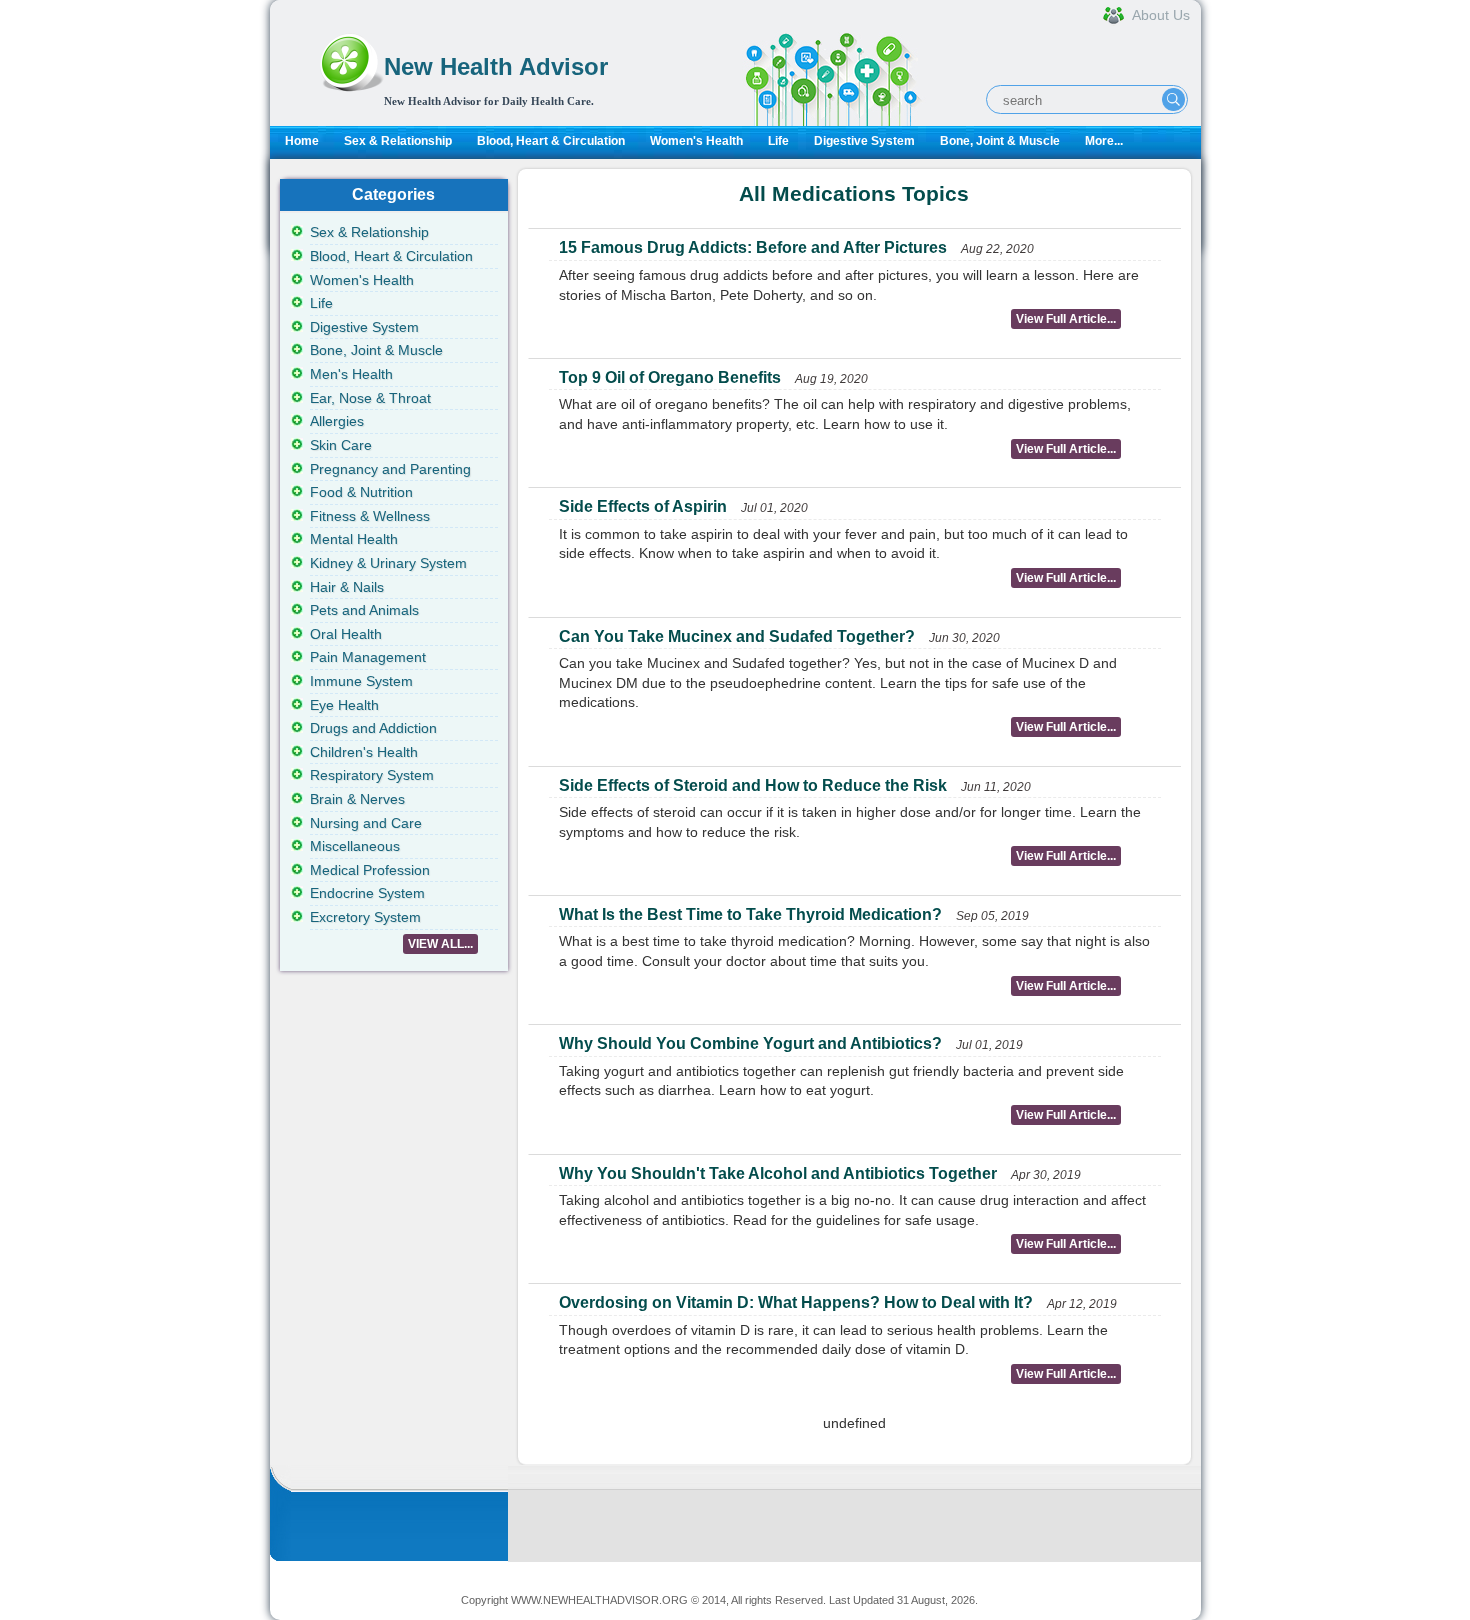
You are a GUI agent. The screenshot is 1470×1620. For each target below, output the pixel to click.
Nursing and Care (366, 823)
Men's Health (351, 374)
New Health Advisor (496, 66)
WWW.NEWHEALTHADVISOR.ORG (599, 1600)
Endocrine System (367, 893)
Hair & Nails (347, 587)
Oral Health (346, 634)
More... (1104, 141)
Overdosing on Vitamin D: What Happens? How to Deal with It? (796, 1302)
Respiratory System (372, 775)
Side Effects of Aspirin (643, 506)
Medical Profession (370, 870)
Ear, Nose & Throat (370, 398)
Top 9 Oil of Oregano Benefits (670, 377)
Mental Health (354, 539)
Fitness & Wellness (370, 516)
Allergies (337, 421)
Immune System (361, 681)
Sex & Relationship (398, 141)
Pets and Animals (364, 610)
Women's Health (696, 141)
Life (778, 141)
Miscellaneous (355, 846)
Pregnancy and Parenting (390, 469)
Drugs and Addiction (373, 728)
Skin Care (341, 445)
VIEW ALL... (440, 944)
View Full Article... (1066, 319)
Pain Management (368, 657)
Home (302, 141)
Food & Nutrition (361, 492)
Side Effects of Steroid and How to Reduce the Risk (753, 785)
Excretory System (365, 917)
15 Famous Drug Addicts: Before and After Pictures (753, 247)
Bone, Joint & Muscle (1000, 141)
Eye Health (344, 705)
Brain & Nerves (357, 799)
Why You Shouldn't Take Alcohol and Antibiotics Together (778, 1173)
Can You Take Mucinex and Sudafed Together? (737, 636)
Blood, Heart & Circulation (551, 141)
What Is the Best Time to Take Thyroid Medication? (750, 914)
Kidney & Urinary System (388, 563)
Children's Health (364, 752)
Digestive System (864, 141)
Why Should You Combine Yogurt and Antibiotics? (750, 1043)
